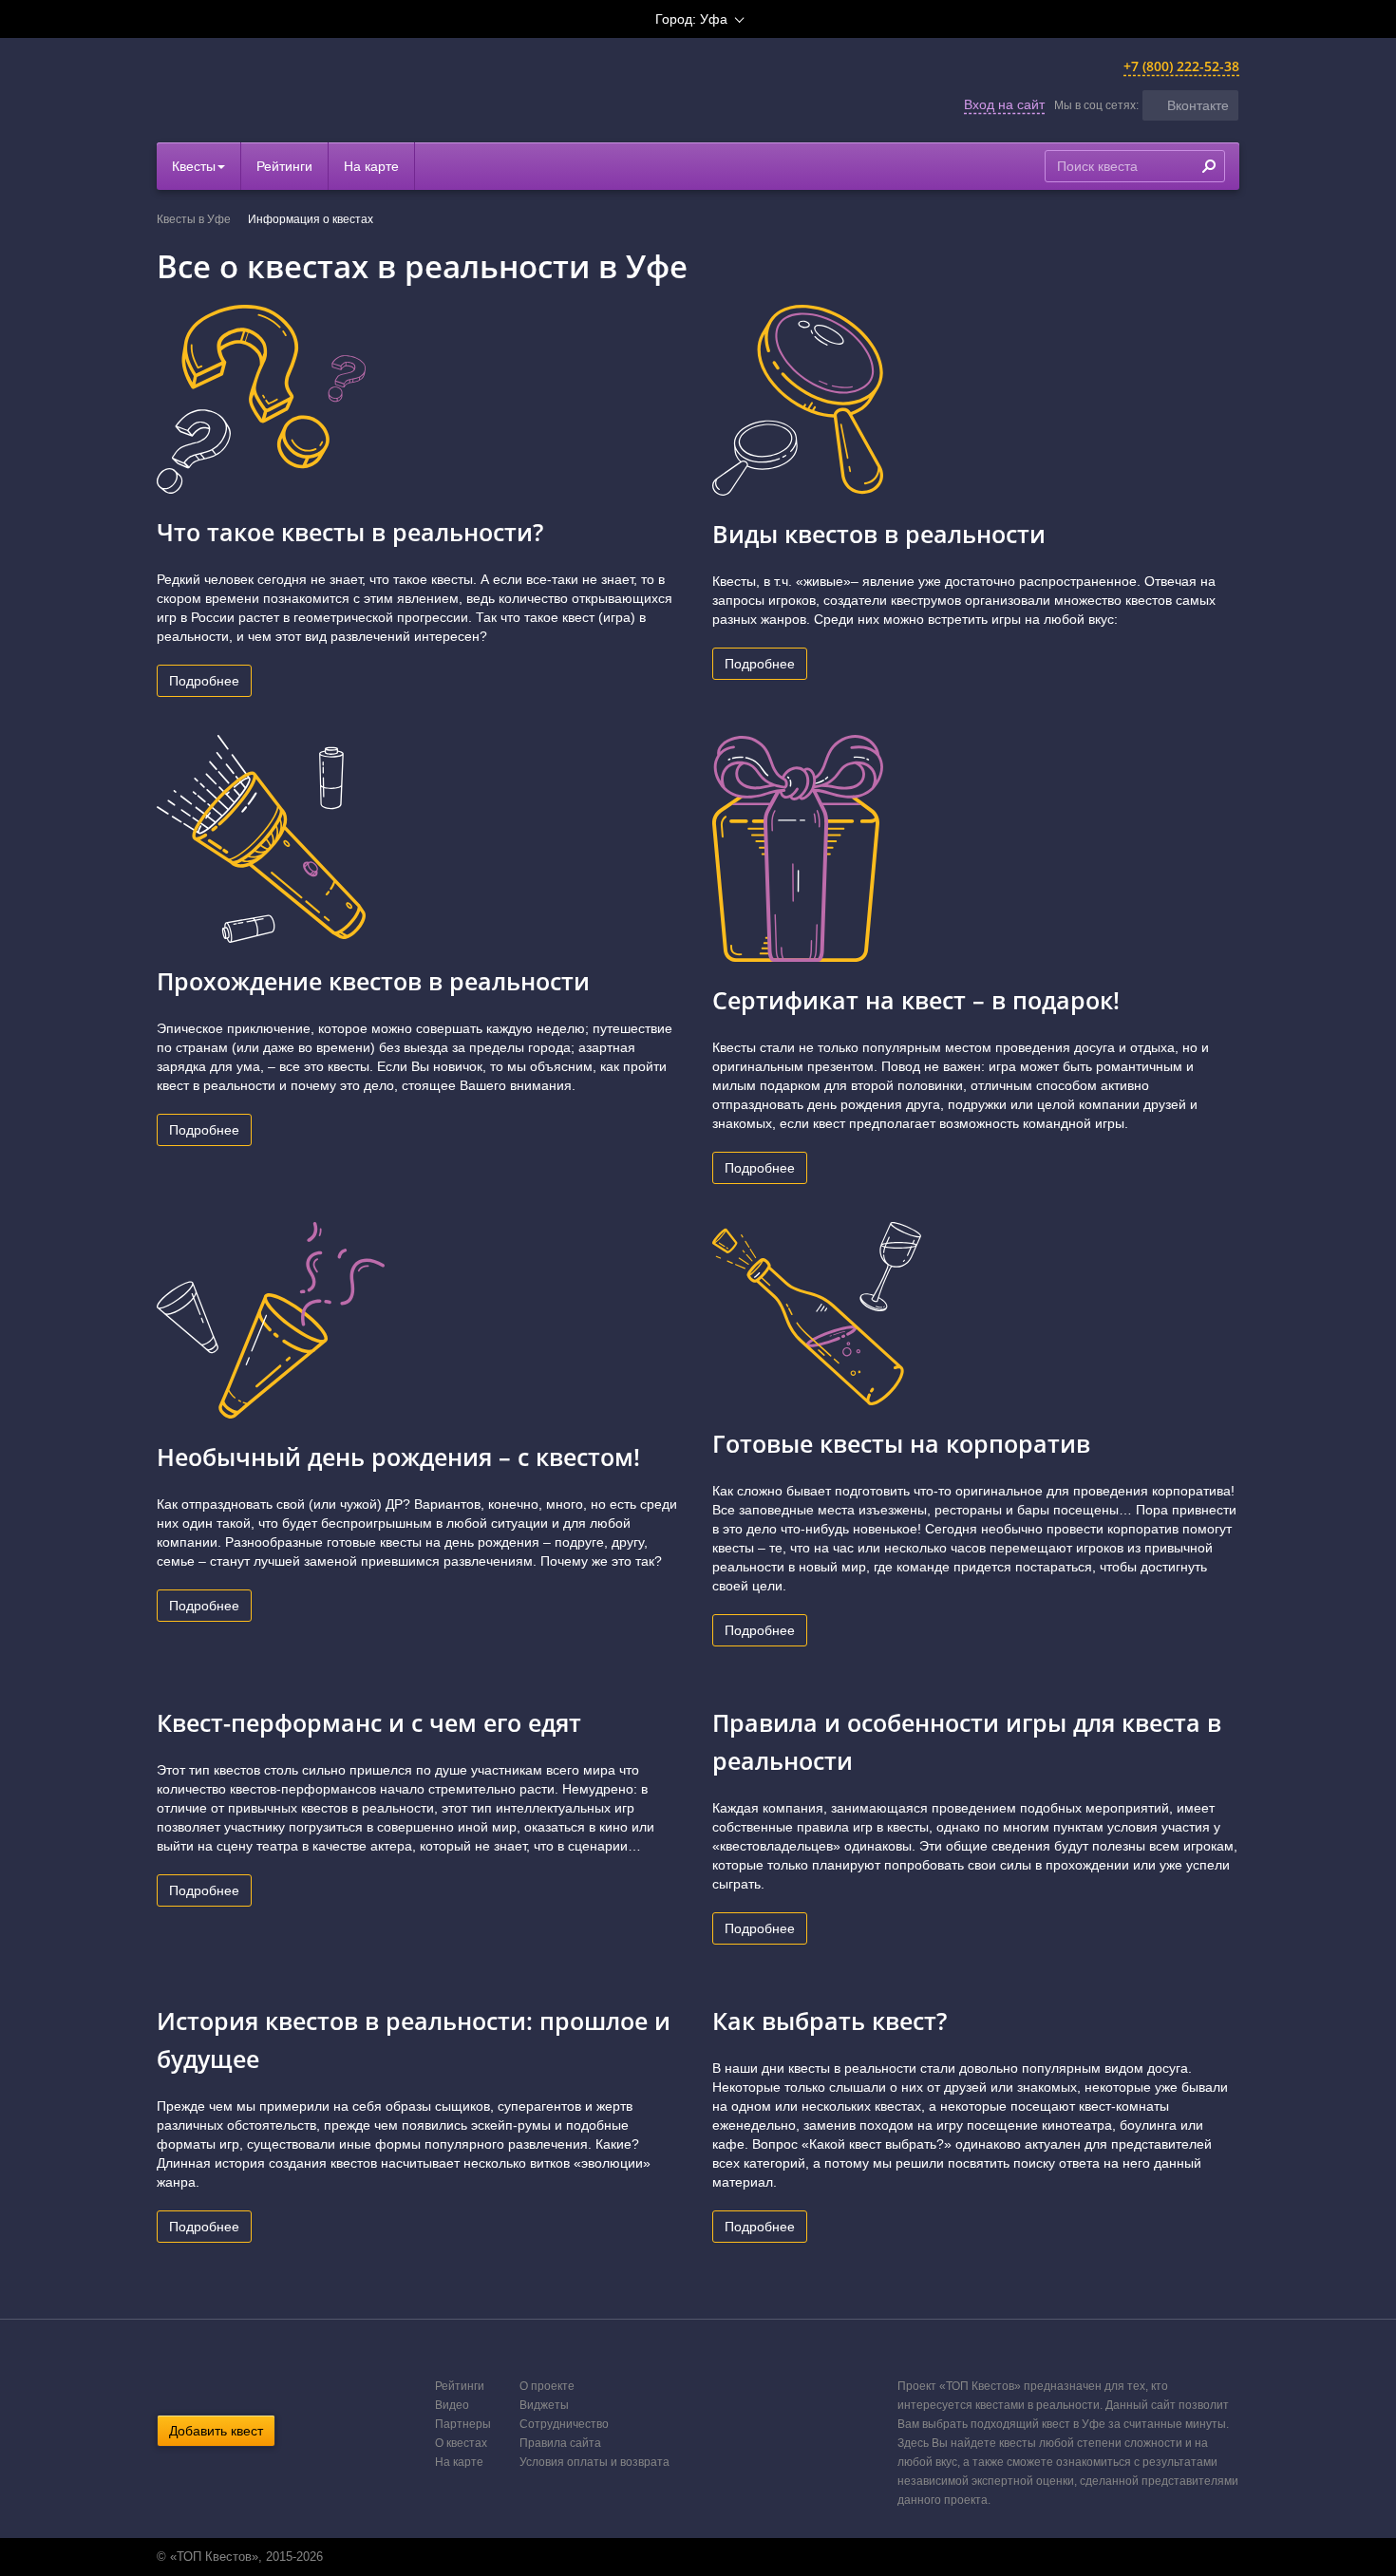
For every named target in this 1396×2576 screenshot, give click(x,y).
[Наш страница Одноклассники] (696, 2557)
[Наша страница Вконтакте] (676, 2557)
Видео (452, 2405)
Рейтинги (284, 166)
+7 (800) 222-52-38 (1181, 66)
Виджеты (544, 2405)
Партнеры (463, 2424)
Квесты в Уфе (194, 219)
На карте (371, 166)
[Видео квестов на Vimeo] (716, 2557)
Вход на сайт (1004, 104)
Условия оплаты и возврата (594, 2462)
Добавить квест (216, 2431)
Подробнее (204, 681)
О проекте (547, 2386)
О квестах (461, 2443)
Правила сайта (560, 2443)
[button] (1190, 105)
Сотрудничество (564, 2424)
